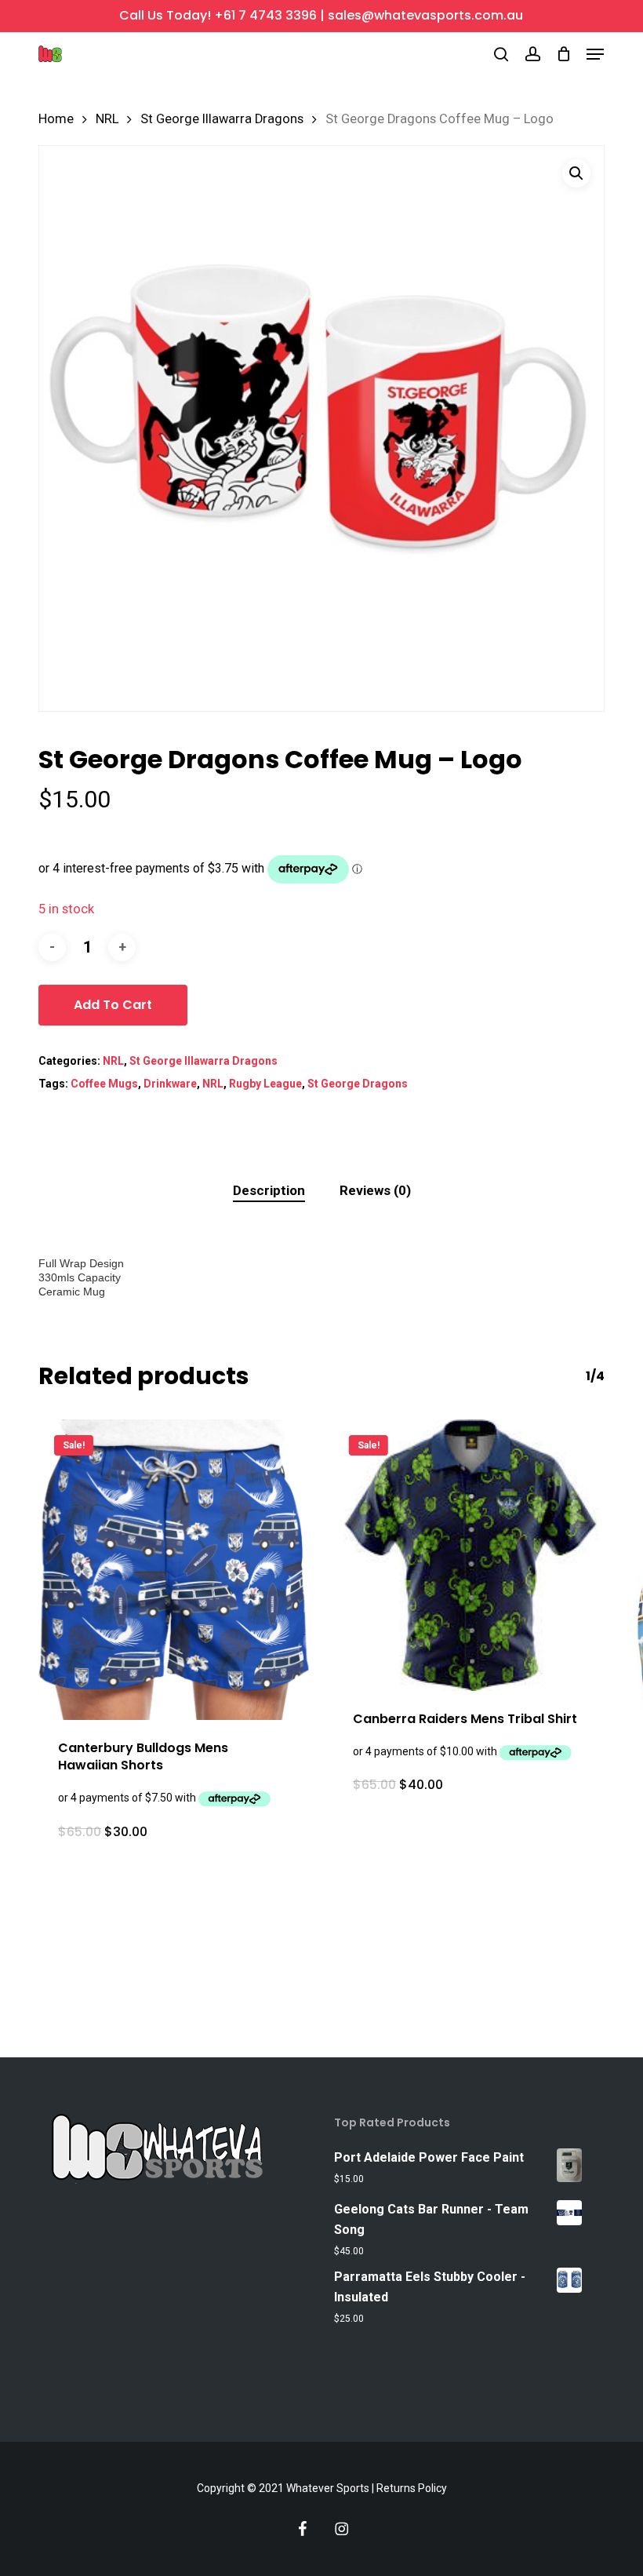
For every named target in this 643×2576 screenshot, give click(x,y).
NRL (107, 119)
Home (56, 119)
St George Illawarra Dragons (222, 119)
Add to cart (113, 1005)
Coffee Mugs (104, 1084)
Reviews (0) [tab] (375, 1190)
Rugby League (265, 1084)
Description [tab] (269, 1190)
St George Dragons (358, 1084)
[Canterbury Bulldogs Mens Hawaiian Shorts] (174, 1570)
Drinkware (170, 1084)
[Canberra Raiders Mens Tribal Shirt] (469, 1555)
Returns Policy (412, 2488)
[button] (595, 54)
